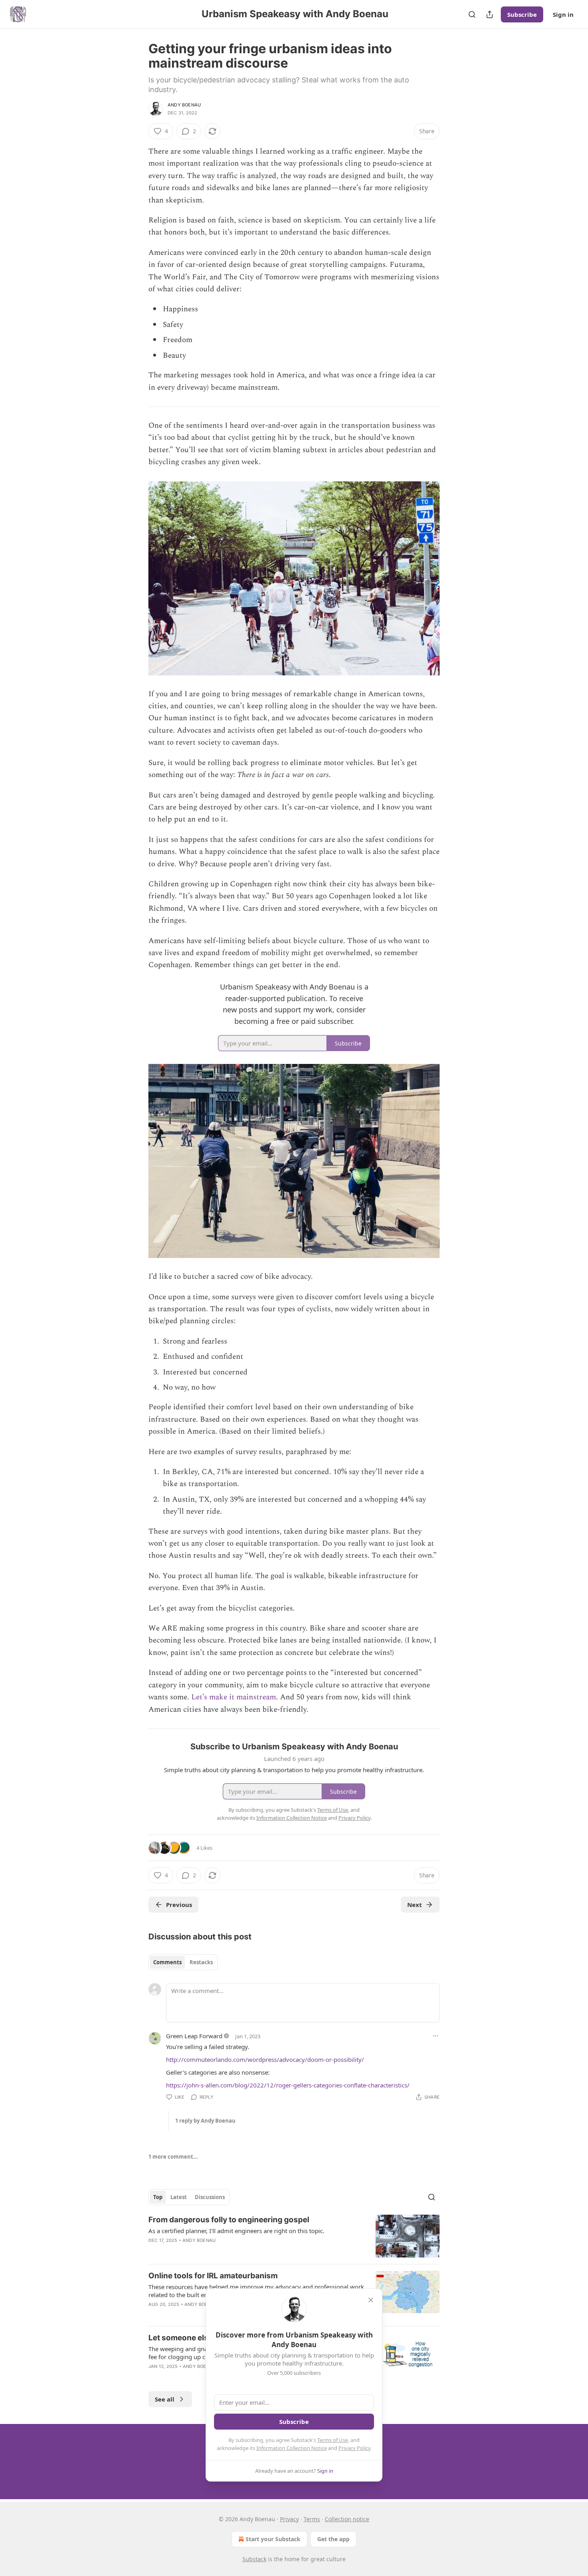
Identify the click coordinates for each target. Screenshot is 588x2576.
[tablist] (183, 1962)
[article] (294, 2236)
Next (415, 1905)
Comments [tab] (167, 1962)
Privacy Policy (354, 2448)
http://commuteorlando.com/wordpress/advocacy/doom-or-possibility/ (265, 2059)
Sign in (563, 14)
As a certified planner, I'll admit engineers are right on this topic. (236, 2231)
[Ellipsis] (436, 2036)
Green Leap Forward (194, 2036)
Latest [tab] (179, 2197)
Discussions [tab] (210, 2197)
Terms (312, 2519)
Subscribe (522, 14)
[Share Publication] (490, 14)
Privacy (289, 2519)
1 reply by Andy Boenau (205, 2121)
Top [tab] (158, 2197)
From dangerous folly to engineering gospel (229, 2220)
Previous (179, 1905)
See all (165, 2399)
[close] (371, 2300)
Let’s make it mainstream (234, 1697)
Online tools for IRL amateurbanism (213, 2276)
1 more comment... (173, 2157)
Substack (254, 2559)
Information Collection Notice (292, 2448)
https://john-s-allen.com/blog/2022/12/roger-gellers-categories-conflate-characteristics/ (288, 2085)
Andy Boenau (184, 105)
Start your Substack (273, 2539)
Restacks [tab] (201, 1962)
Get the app (333, 2539)
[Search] (472, 14)
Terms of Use (333, 2440)
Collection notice (347, 2519)
